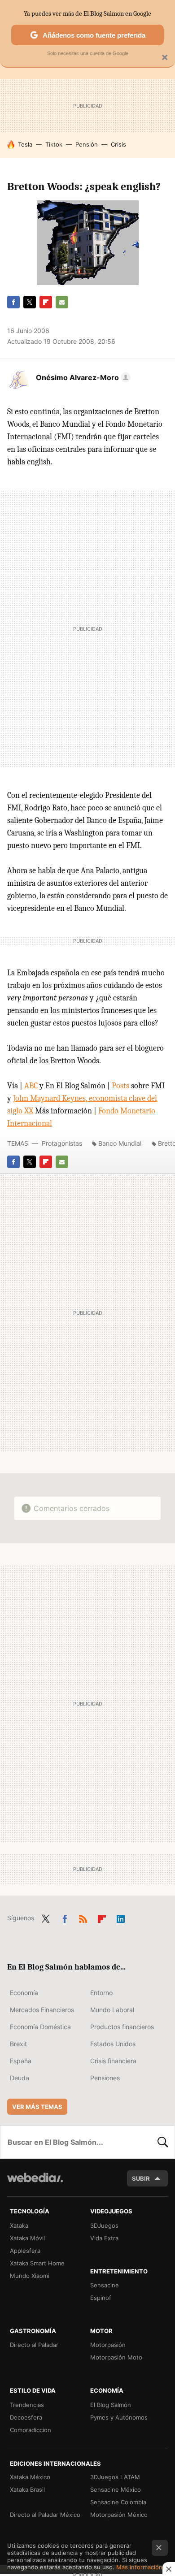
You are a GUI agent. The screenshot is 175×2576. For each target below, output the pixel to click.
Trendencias (27, 2405)
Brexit (18, 2044)
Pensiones (105, 2078)
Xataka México (30, 2477)
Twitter (30, 302)
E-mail (62, 302)
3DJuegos (104, 2225)
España (21, 2061)
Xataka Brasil (27, 2489)
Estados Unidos (113, 2044)
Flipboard (46, 302)
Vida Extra (104, 2238)
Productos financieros (122, 2027)
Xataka (19, 2225)
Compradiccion (31, 2430)
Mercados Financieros (42, 2010)
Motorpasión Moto (116, 2357)
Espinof (101, 2298)
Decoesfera (26, 2417)
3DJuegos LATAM (115, 2477)
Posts (120, 1086)
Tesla (25, 144)
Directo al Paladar (34, 2345)
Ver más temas (37, 2107)
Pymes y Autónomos (119, 2417)
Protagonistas (62, 1143)
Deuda (20, 2078)
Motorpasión (108, 2345)
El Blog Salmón (111, 2405)
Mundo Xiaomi (30, 2276)
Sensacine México (116, 2489)
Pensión (87, 144)
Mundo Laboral (112, 2010)
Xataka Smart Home (37, 2263)
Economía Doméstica (40, 2027)
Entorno (101, 1993)
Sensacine (105, 2285)
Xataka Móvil (27, 2238)
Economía (24, 1993)
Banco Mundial (120, 1143)
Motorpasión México (119, 2515)
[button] (82, 377)
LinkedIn (121, 1917)
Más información (139, 2567)
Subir (141, 2178)
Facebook (13, 302)
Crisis (118, 144)
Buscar (163, 2142)
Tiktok (54, 144)
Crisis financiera (113, 2061)
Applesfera (25, 2251)
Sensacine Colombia (118, 2502)
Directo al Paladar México (45, 2515)
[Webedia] (35, 2184)
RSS (83, 1917)
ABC (31, 1086)
